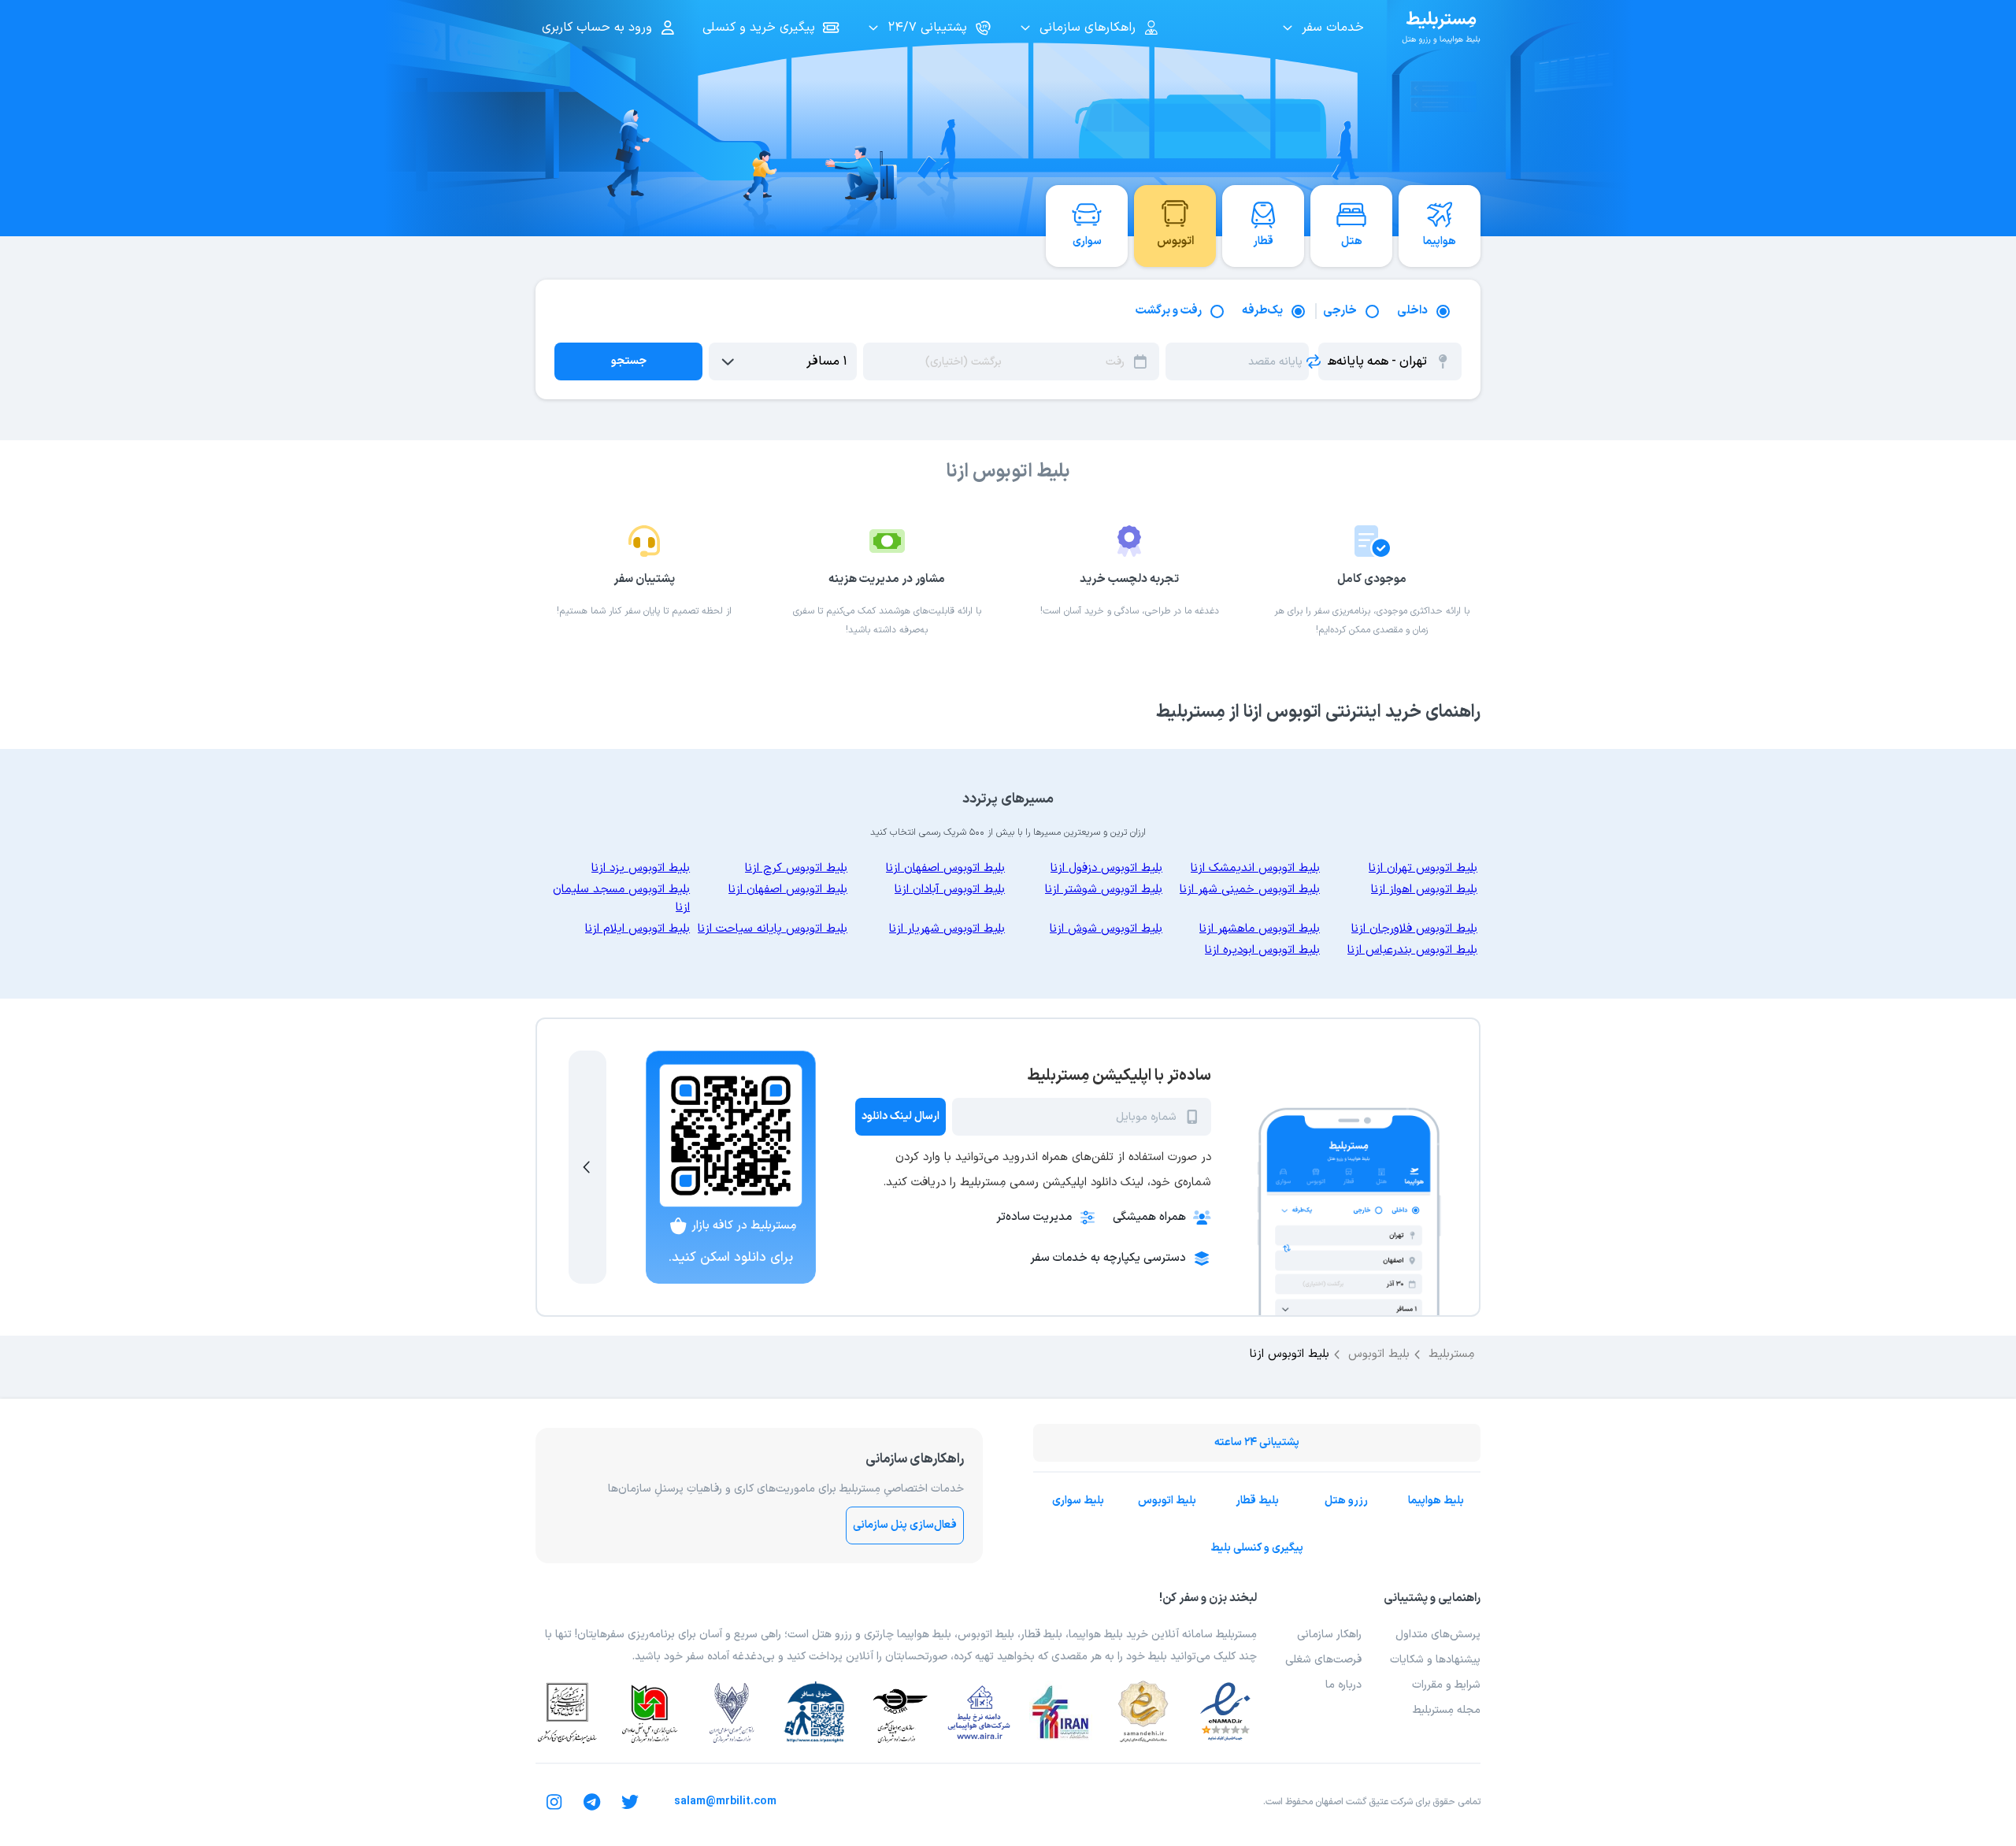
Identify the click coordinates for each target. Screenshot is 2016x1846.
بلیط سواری (1078, 1501)
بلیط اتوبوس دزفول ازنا (1106, 868)
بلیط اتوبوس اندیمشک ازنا (1255, 868)
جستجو (629, 361)
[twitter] (630, 1802)
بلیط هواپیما (1436, 1501)
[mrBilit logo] (1441, 28)
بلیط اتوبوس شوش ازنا (1106, 929)
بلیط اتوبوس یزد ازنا (641, 868)
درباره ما (1343, 1685)
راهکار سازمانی (1329, 1635)
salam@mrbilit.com (725, 1802)
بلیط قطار (1257, 1501)
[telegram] (592, 1802)
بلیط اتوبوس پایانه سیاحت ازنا (773, 929)
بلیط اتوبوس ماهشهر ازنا (1260, 929)
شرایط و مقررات (1446, 1685)
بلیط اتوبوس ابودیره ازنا (1262, 950)
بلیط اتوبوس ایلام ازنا (637, 929)
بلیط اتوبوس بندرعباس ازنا (1412, 950)
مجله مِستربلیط (1447, 1710)
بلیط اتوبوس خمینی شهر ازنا (1250, 890)
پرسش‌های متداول (1438, 1635)
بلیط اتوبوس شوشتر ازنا (1104, 890)
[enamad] (1225, 1712)
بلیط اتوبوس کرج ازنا (796, 868)
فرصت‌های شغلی (1323, 1660)
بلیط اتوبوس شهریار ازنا (947, 929)
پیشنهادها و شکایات (1435, 1660)
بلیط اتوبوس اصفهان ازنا (945, 868)
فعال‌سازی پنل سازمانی (905, 1525)
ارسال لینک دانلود (901, 1116)
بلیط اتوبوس (1167, 1501)
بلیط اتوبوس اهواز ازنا (1424, 890)
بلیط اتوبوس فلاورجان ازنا (1414, 929)
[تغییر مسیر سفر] (1314, 361)
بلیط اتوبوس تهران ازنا (1423, 868)
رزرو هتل (1346, 1501)
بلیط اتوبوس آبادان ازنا (950, 890)
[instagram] (554, 1802)
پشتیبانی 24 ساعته (1257, 1442)
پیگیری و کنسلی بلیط (1257, 1548)
